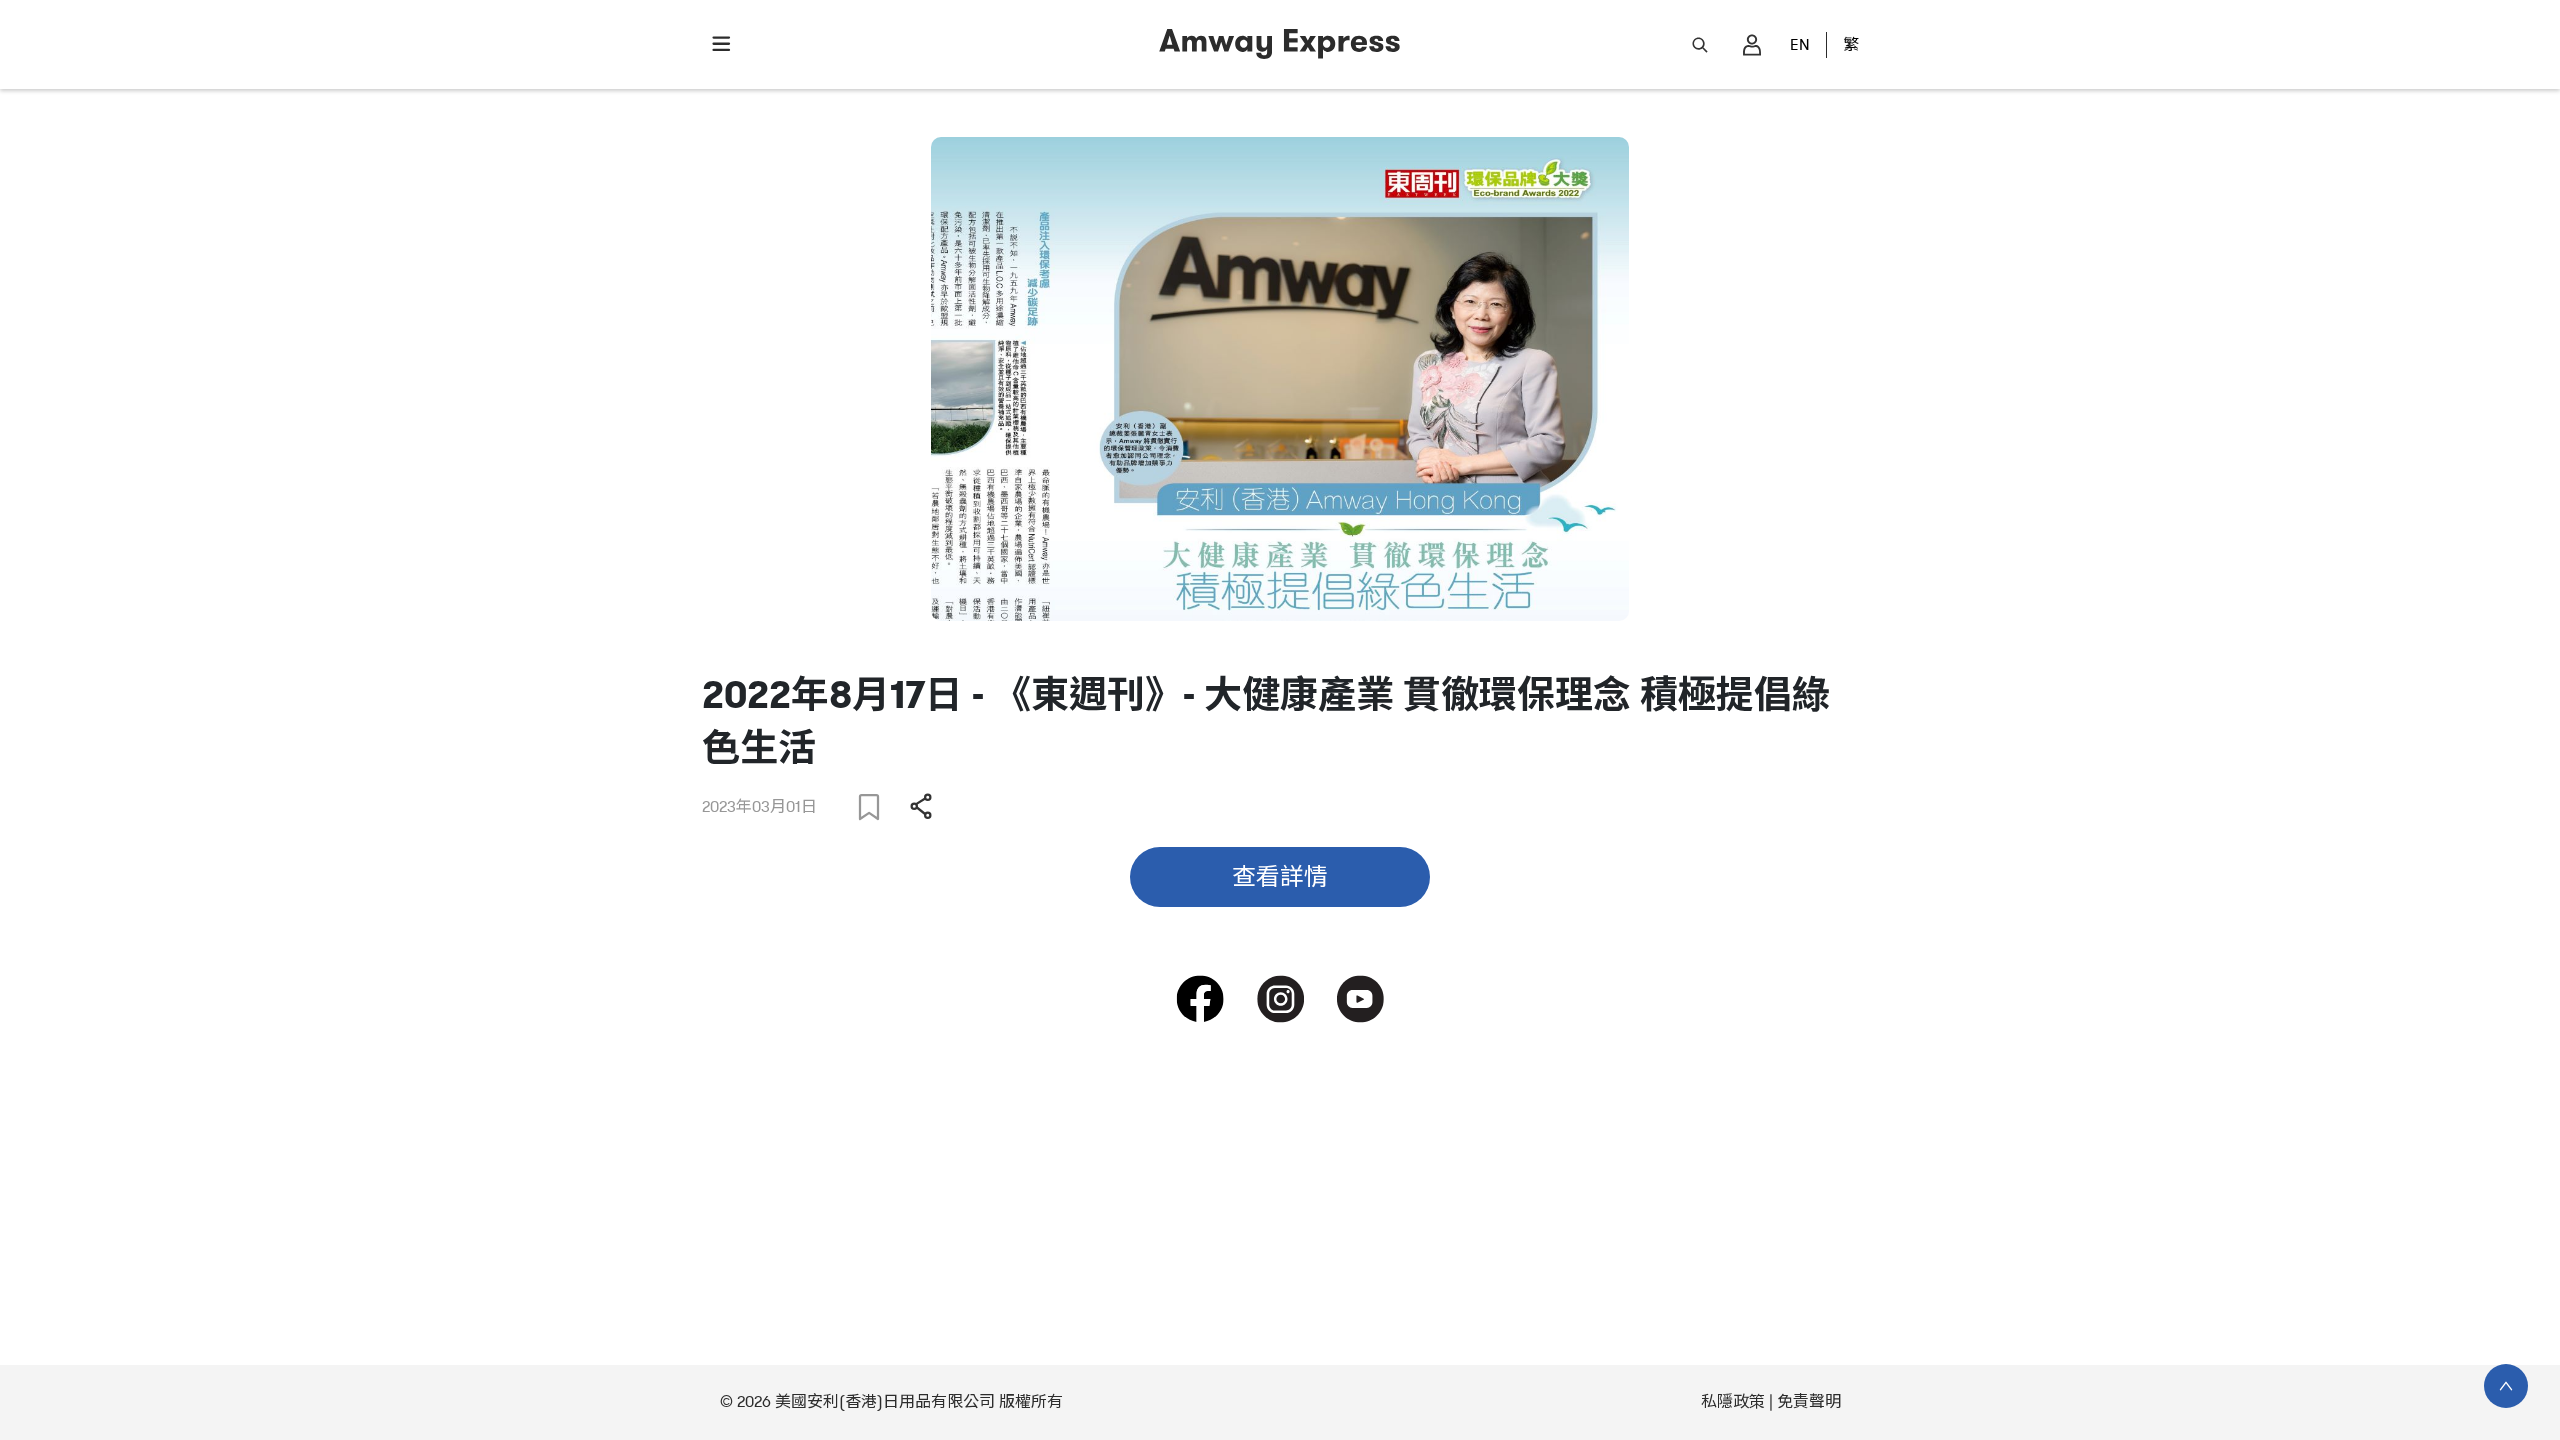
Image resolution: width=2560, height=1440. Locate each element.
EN (1800, 45)
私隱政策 (1733, 1402)
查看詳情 (1280, 877)
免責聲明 (1809, 1402)
